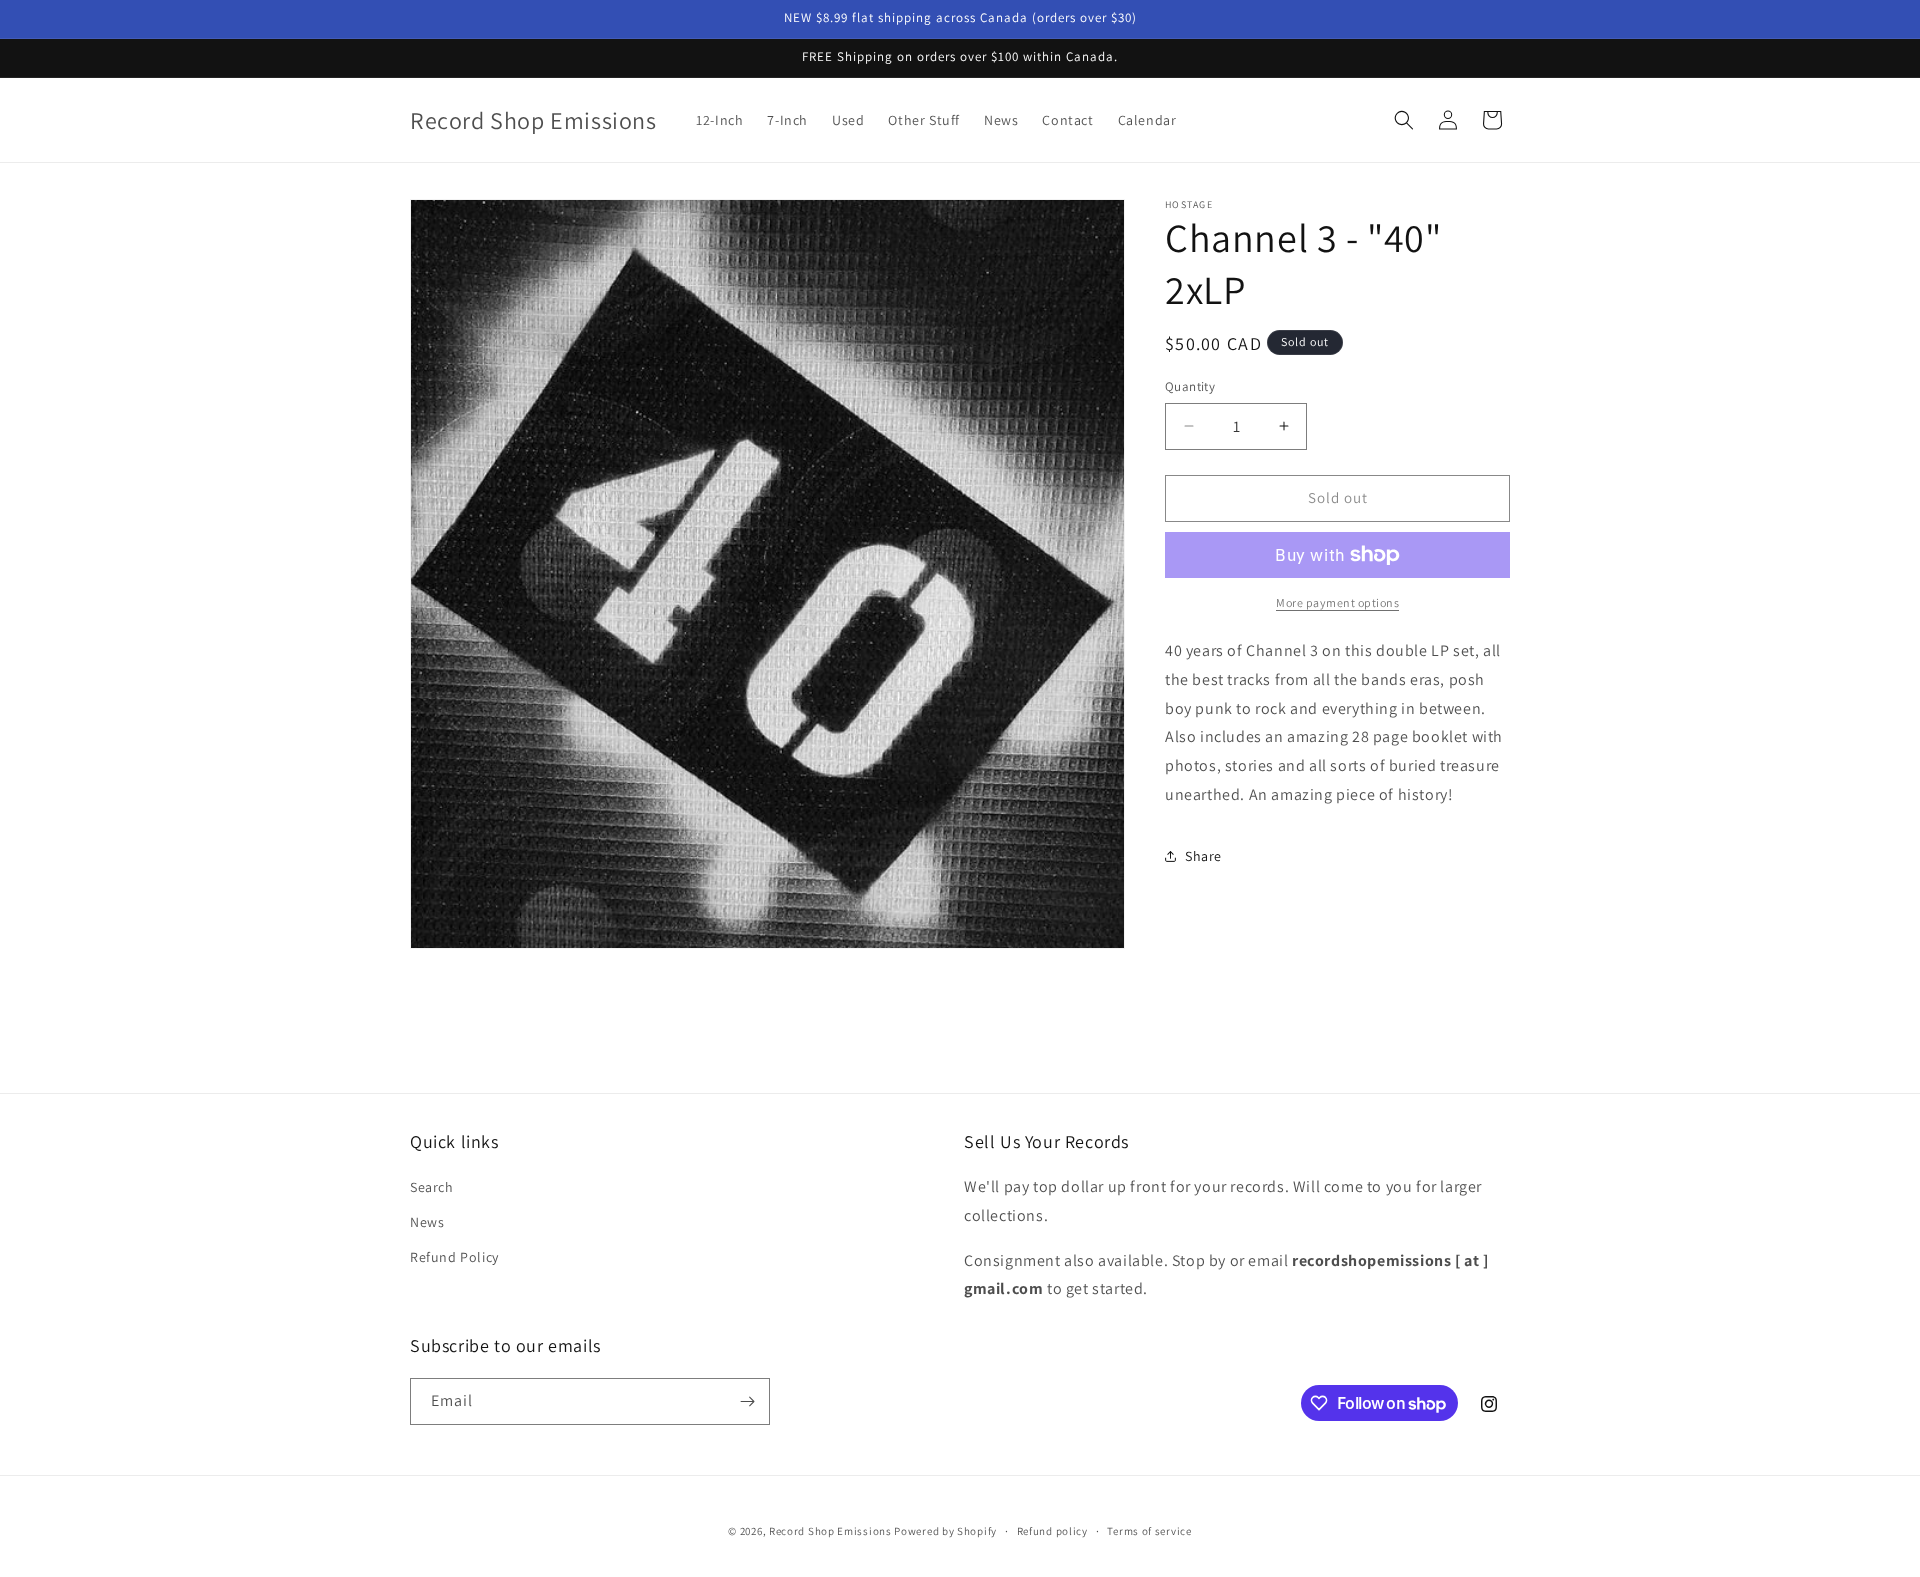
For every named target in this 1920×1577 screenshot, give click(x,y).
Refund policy (1052, 1531)
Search (432, 1187)
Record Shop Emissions (830, 1531)
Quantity (1190, 386)
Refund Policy (454, 1257)
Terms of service (1149, 1531)
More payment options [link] (1337, 602)
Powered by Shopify (945, 1531)
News (427, 1222)
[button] (1404, 120)
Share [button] (1203, 856)
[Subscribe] (747, 1401)
